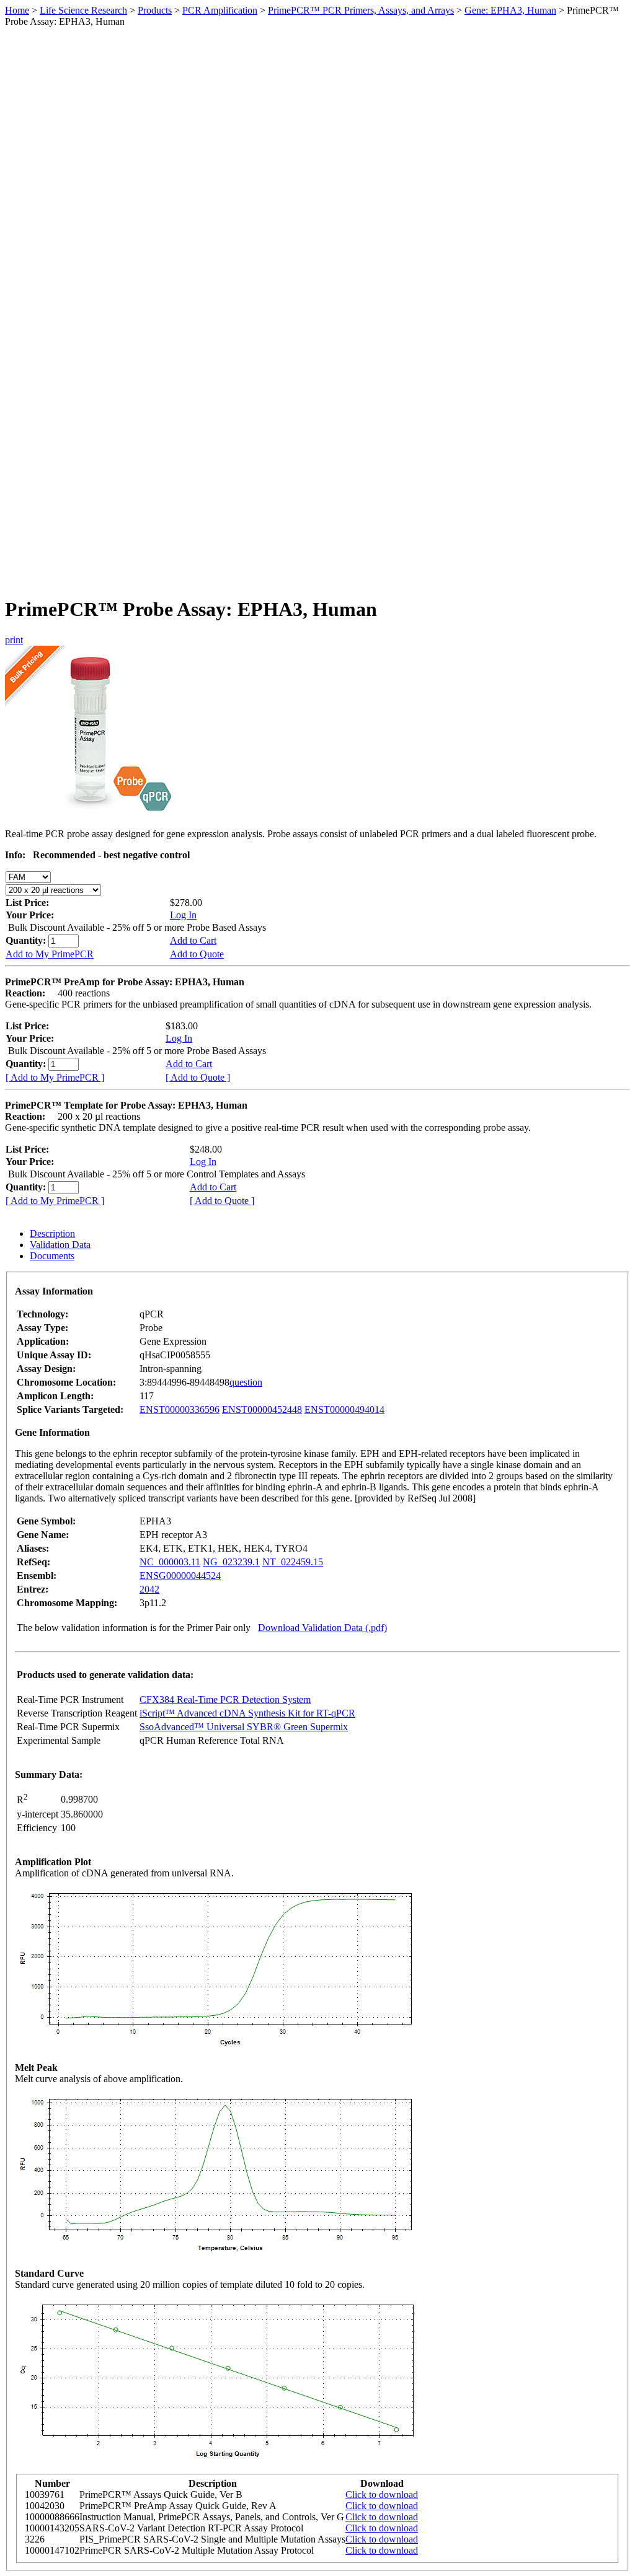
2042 (149, 1589)
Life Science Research (83, 10)
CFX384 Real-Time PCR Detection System (225, 1699)
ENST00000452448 (262, 1409)
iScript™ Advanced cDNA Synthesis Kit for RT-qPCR (247, 1713)
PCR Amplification (220, 10)
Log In (183, 915)
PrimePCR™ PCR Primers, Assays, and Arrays (361, 10)
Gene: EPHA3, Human (510, 10)
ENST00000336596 (180, 1409)
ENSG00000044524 (180, 1576)
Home (17, 10)
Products (155, 10)
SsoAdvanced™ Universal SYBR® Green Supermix (244, 1727)
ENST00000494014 (344, 1409)
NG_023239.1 (231, 1562)
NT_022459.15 (293, 1562)
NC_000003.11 (170, 1562)
